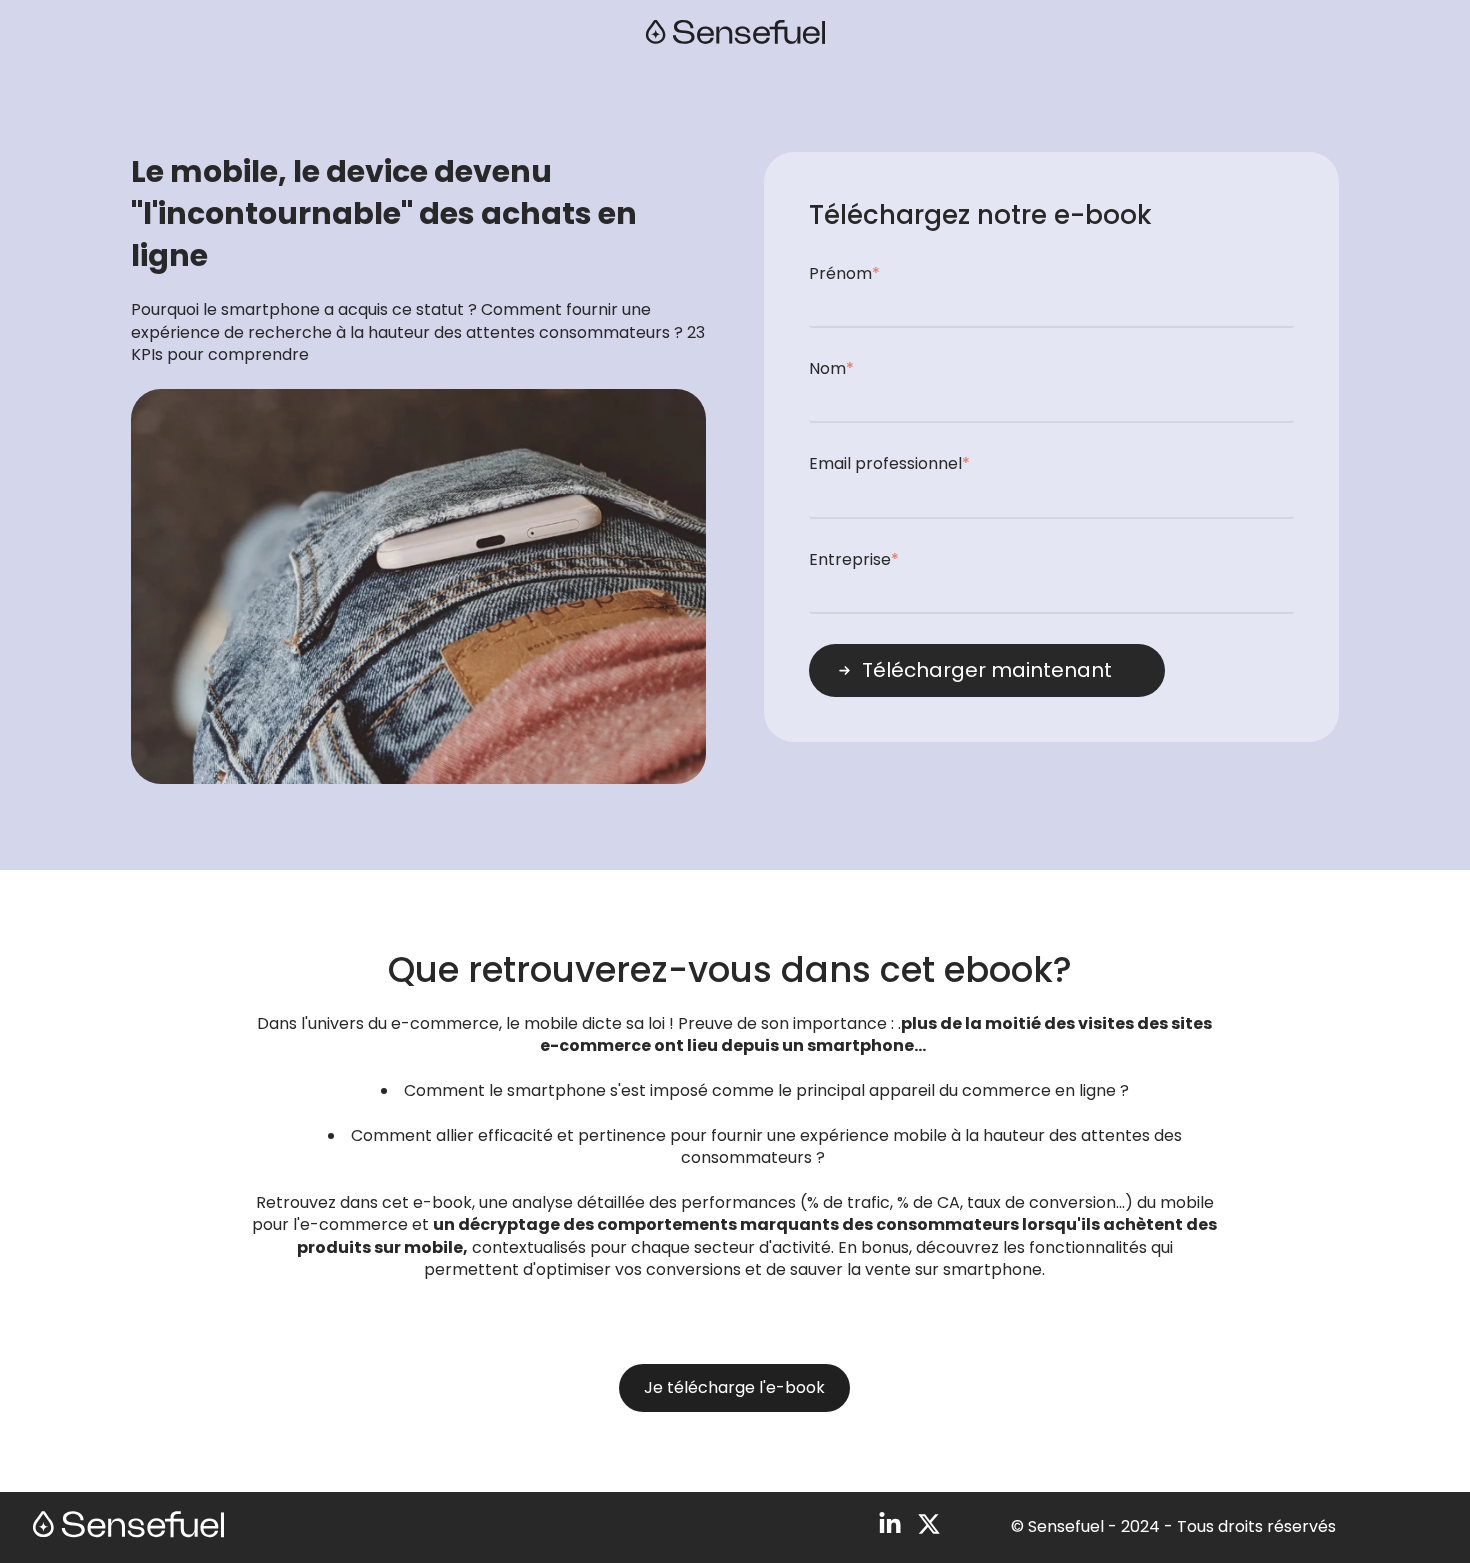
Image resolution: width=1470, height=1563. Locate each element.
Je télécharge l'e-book (734, 1387)
